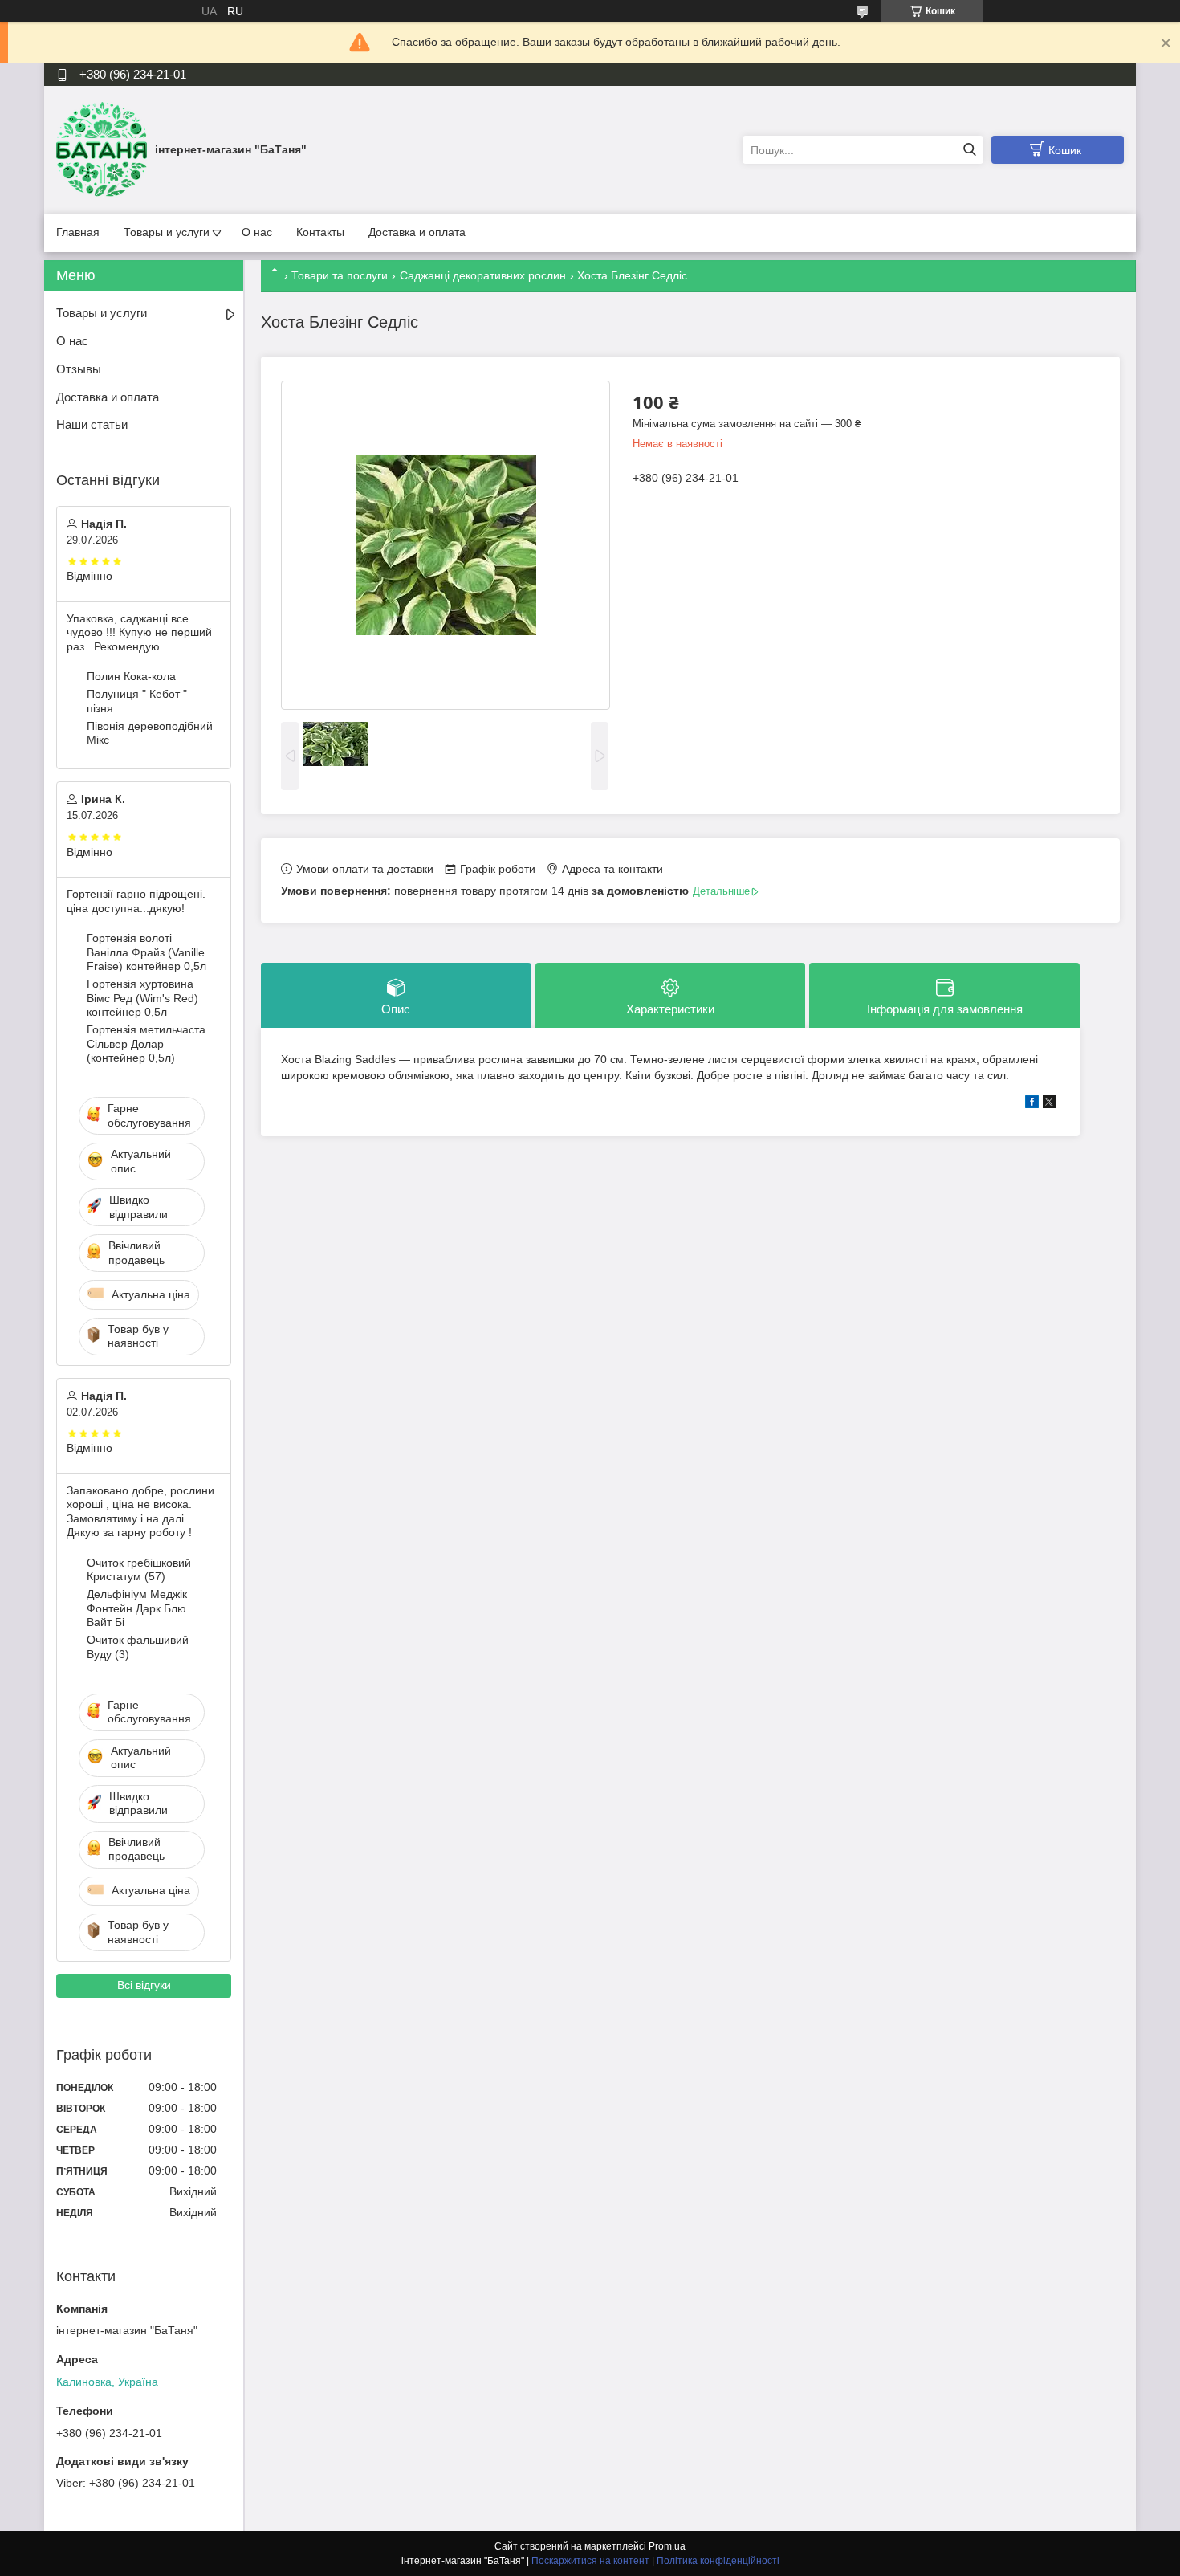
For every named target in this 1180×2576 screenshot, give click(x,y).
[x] (1049, 1104)
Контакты (320, 232)
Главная (78, 232)
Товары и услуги (167, 232)
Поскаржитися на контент (590, 2561)
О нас (257, 232)
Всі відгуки (144, 1985)
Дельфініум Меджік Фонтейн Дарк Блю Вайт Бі (137, 1608)
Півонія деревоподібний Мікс (150, 733)
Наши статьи (92, 424)
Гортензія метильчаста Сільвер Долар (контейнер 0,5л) (146, 1043)
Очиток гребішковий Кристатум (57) (139, 1570)
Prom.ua (667, 2546)
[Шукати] (969, 150)
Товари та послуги (340, 275)
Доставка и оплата (417, 232)
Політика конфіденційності (718, 2561)
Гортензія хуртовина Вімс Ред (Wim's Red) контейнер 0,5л (142, 998)
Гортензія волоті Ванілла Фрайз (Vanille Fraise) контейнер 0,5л (146, 952)
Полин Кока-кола (131, 676)
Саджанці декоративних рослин (483, 275)
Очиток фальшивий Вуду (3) (138, 1647)
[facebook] (1032, 1104)
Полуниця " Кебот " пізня (137, 701)
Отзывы (79, 369)
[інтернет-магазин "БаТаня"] (102, 149)
